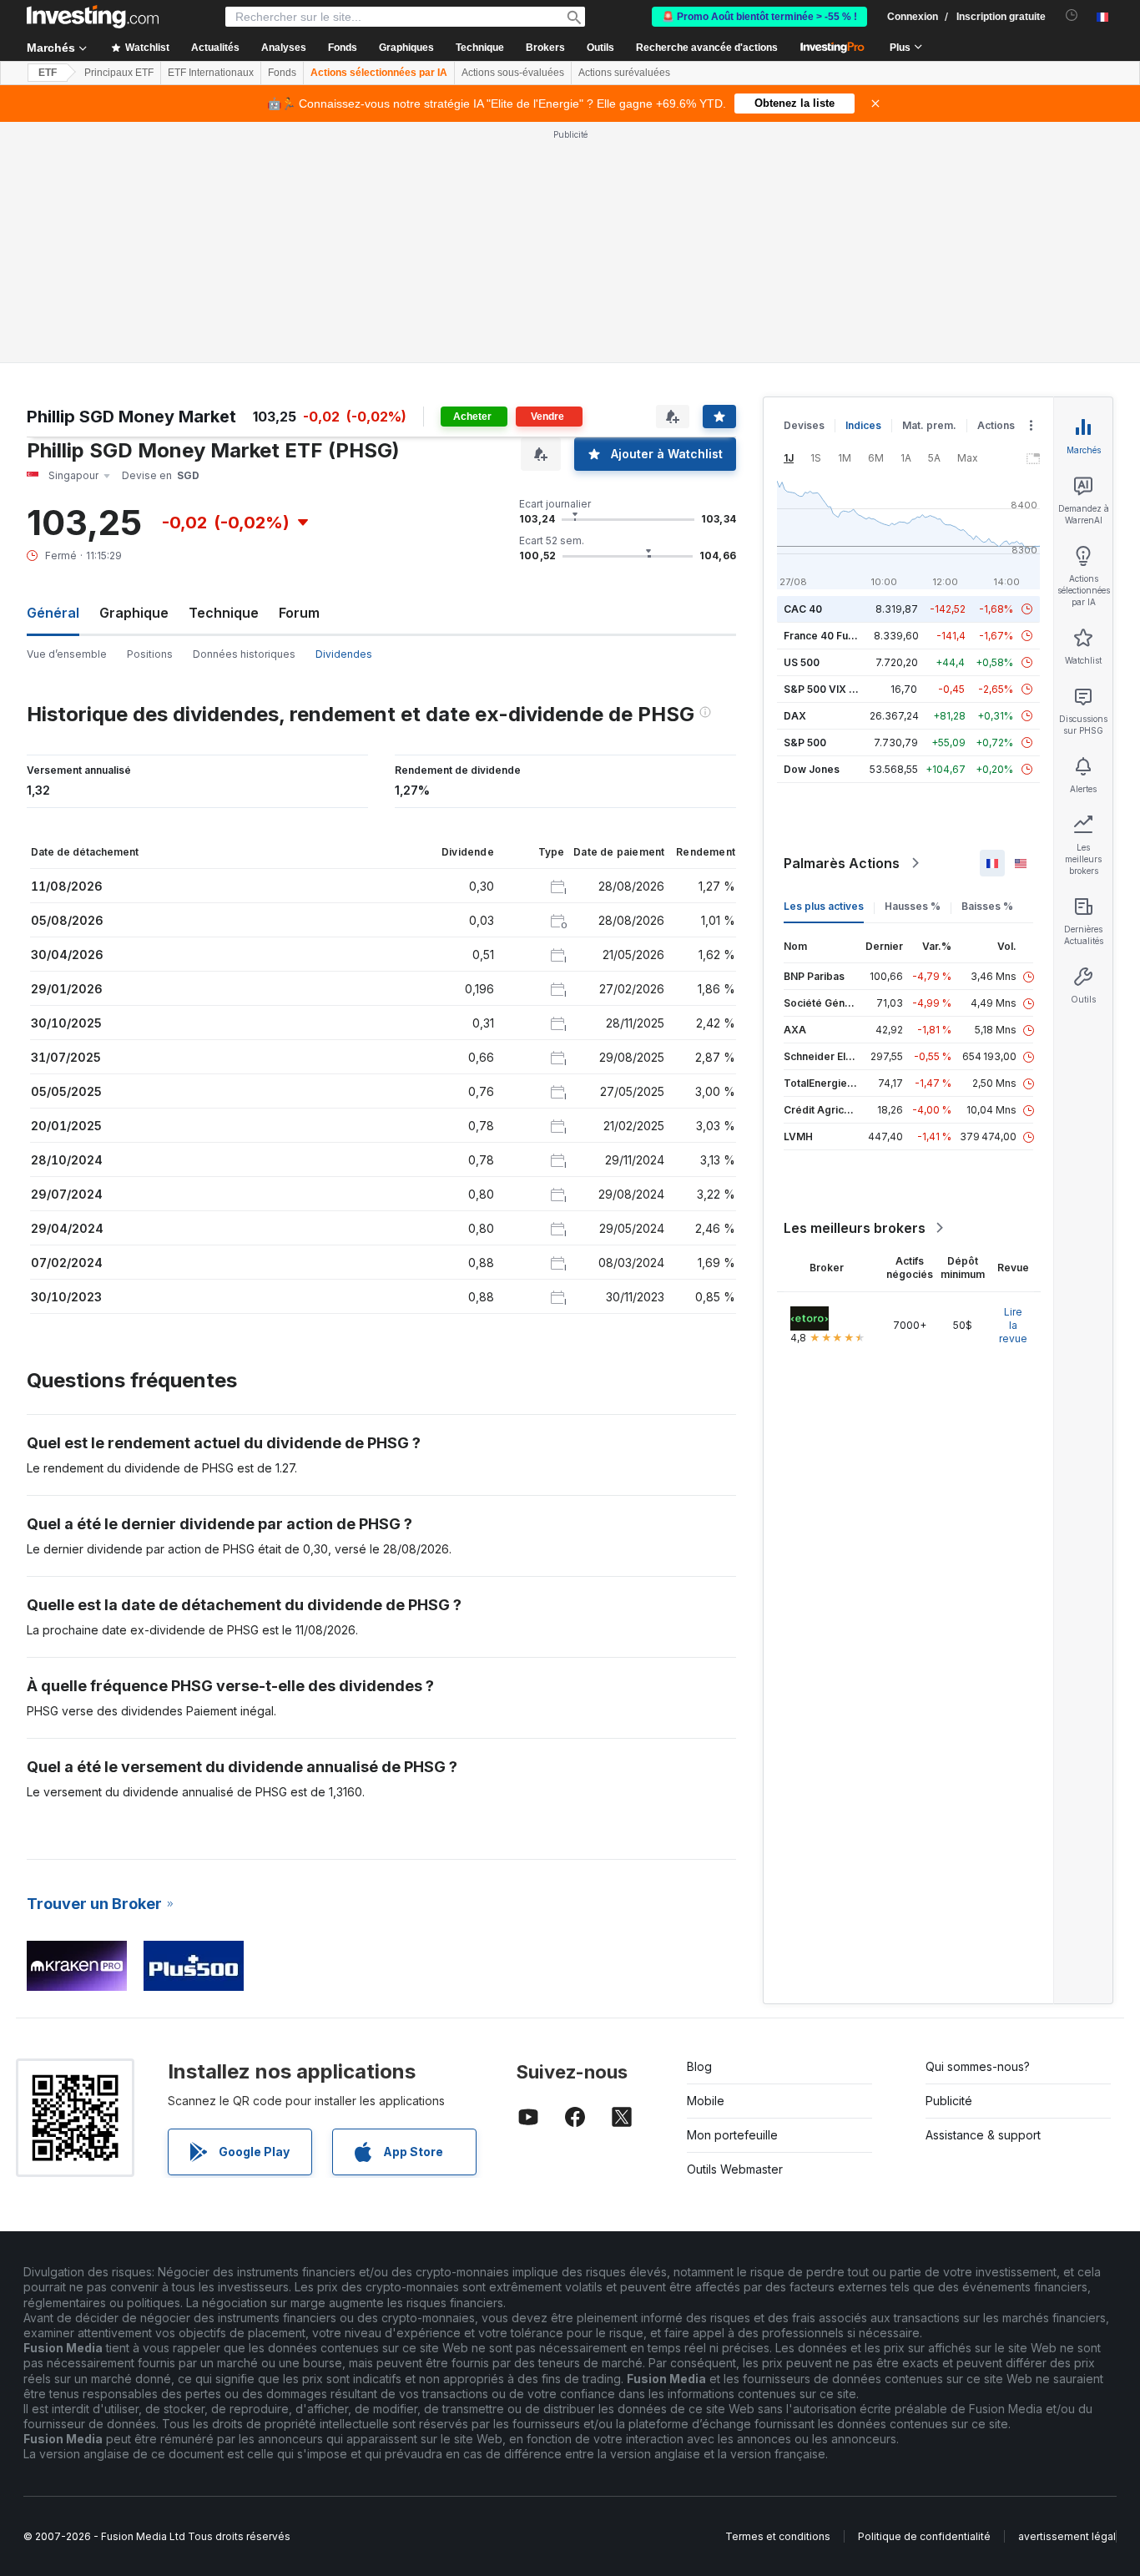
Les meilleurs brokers (855, 987)
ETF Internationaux (211, 73)
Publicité (949, 1859)
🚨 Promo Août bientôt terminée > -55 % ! (759, 17)
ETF (48, 73)
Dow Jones (812, 528)
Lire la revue (1013, 1084)
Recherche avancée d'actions (707, 48)
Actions (996, 184)
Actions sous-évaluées (513, 73)
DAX (795, 475)
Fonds (282, 73)
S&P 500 (805, 501)
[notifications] (1072, 15)
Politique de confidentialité (924, 2295)
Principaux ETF (119, 73)
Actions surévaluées (624, 73)
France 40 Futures (829, 394)
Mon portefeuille (732, 1894)
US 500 (802, 421)
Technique (224, 371)
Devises (804, 184)
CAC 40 (803, 368)
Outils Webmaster (735, 1928)
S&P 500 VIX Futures (835, 448)
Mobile (706, 1859)
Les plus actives (824, 665)
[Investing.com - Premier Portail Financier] (93, 17)
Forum (299, 371)
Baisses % (987, 665)
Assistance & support (983, 1894)
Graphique (134, 371)
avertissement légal (1067, 2295)
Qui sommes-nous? (978, 1825)
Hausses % (913, 665)
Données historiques (244, 413)
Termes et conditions (778, 2295)
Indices (863, 184)
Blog (699, 1825)
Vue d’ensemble (67, 413)
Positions (150, 413)
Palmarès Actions (842, 622)
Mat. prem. (929, 184)
